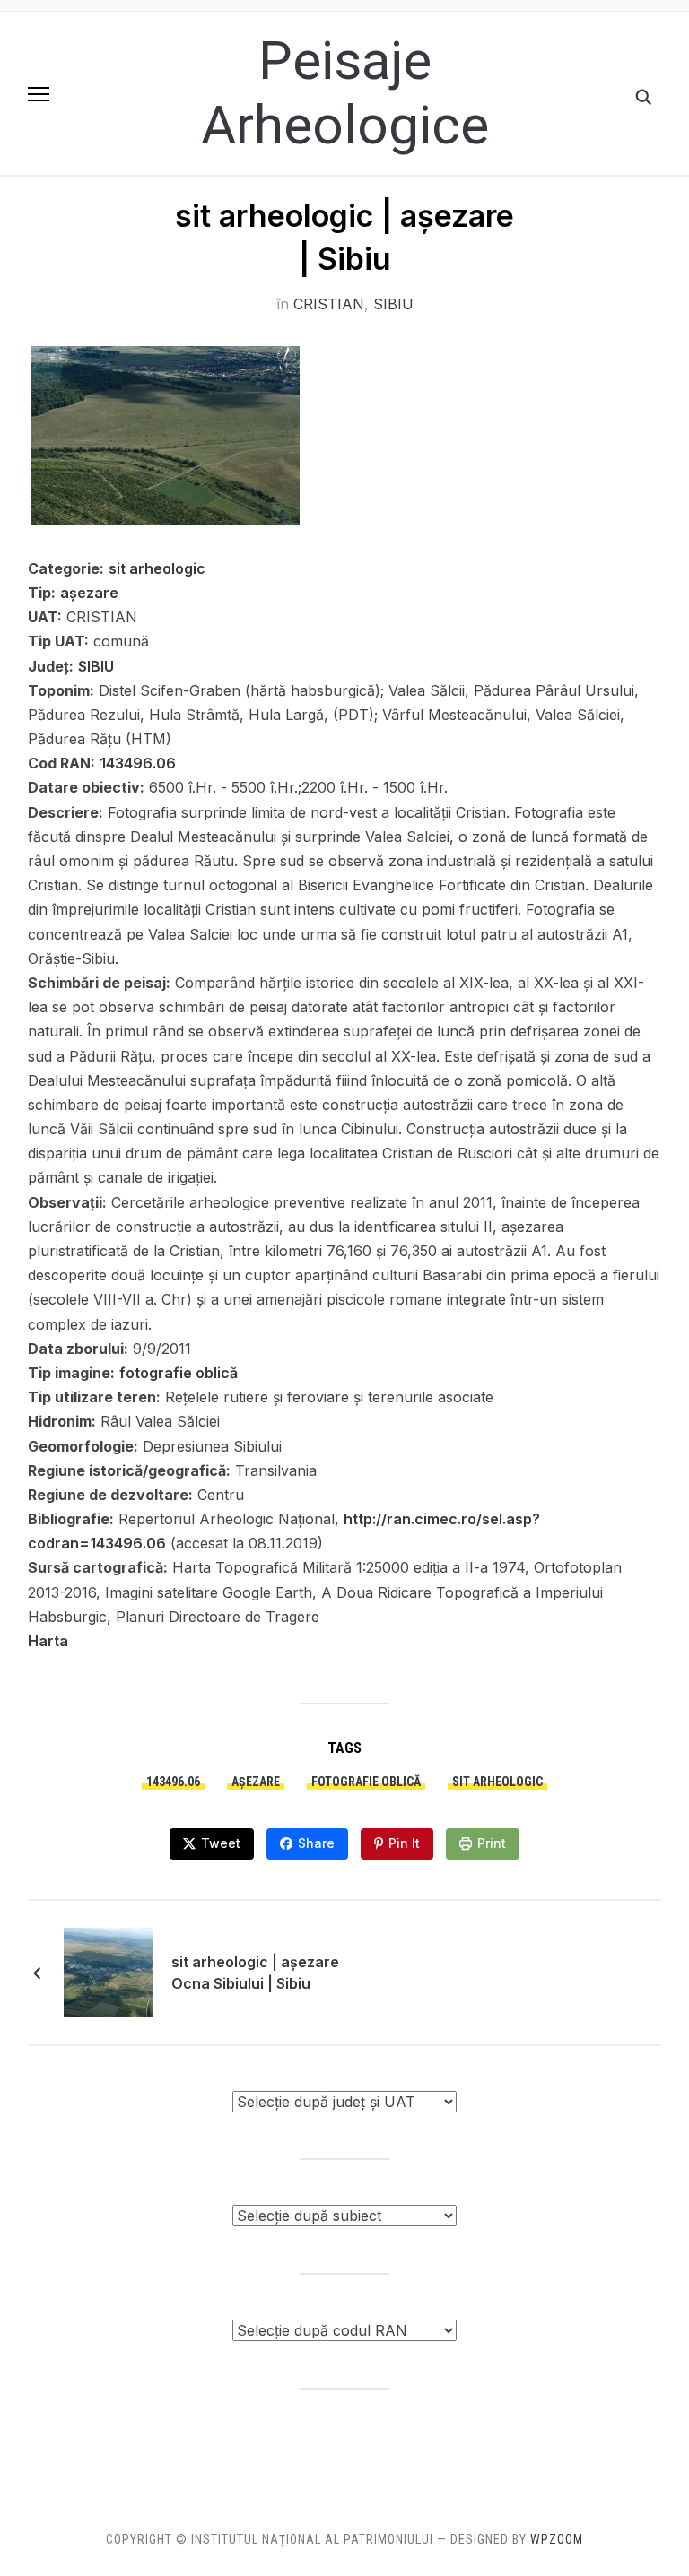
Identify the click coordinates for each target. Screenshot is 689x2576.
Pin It (404, 1843)
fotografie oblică (179, 1373)
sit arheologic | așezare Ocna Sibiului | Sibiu (255, 1973)
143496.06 (138, 763)
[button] (39, 94)
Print (492, 1843)
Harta (48, 1641)
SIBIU (393, 304)
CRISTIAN (329, 304)
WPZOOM (557, 2539)
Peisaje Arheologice (345, 93)
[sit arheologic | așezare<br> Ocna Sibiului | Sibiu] (109, 1971)
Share (316, 1843)
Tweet (221, 1843)
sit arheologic (157, 568)
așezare (89, 593)
